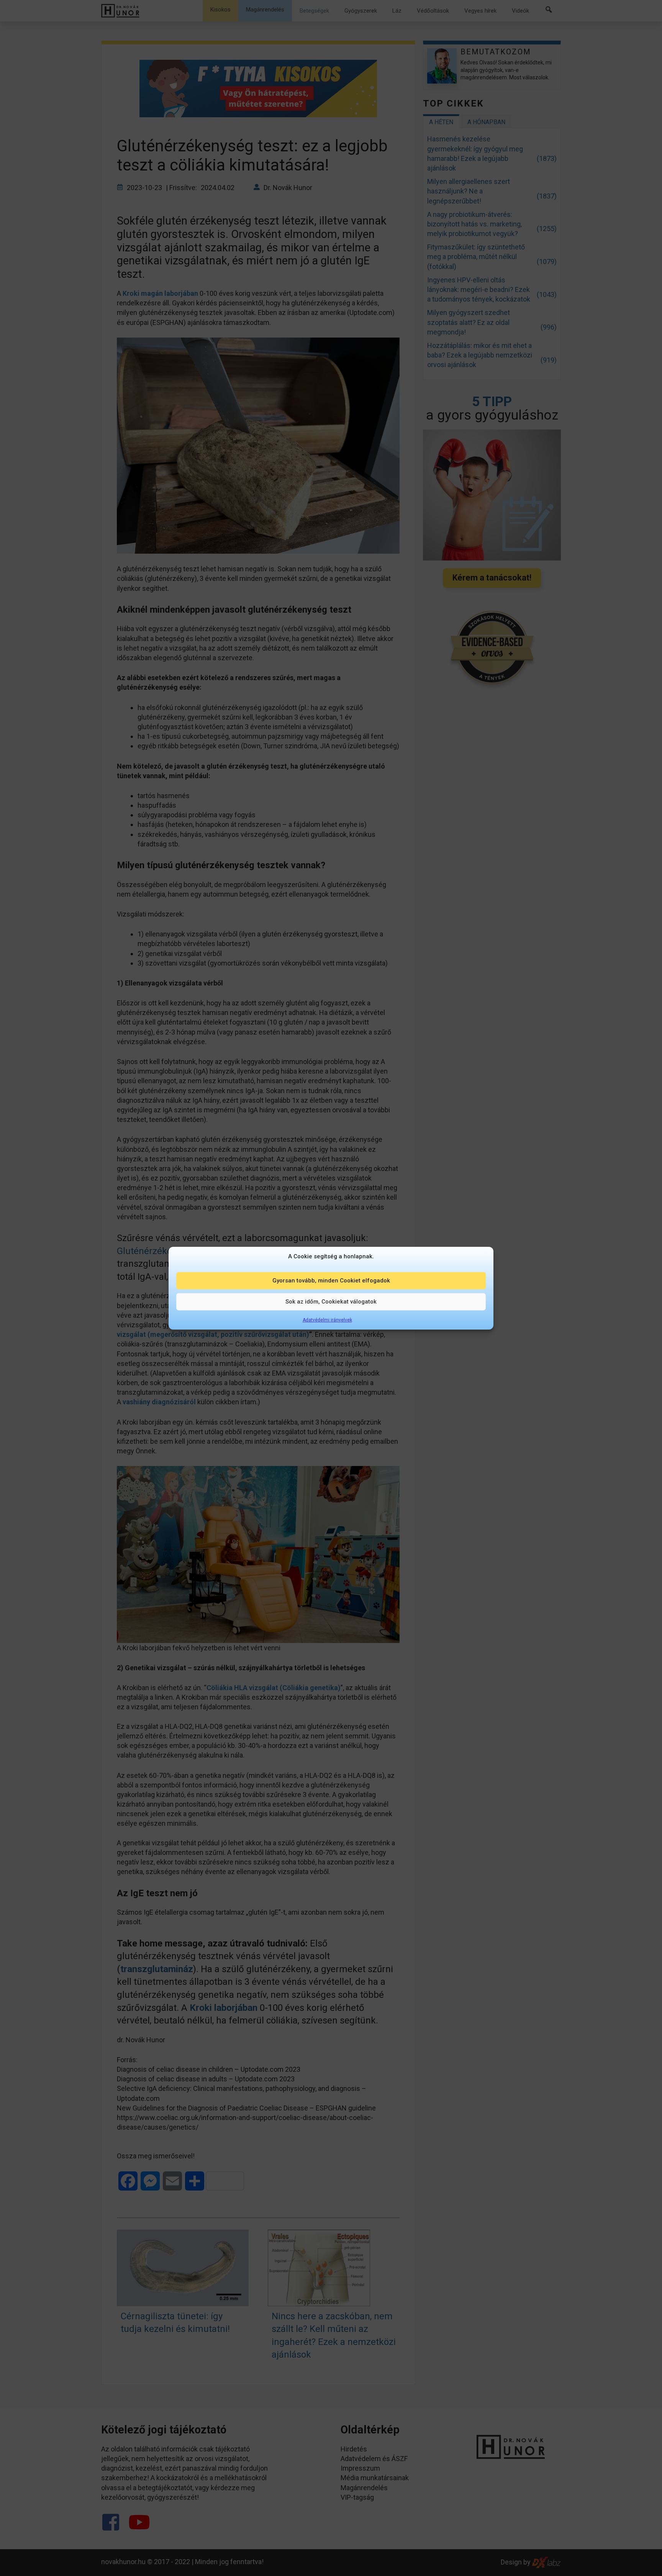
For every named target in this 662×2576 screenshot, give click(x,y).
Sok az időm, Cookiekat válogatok (331, 1302)
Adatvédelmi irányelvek (327, 1320)
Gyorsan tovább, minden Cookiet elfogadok (331, 1281)
